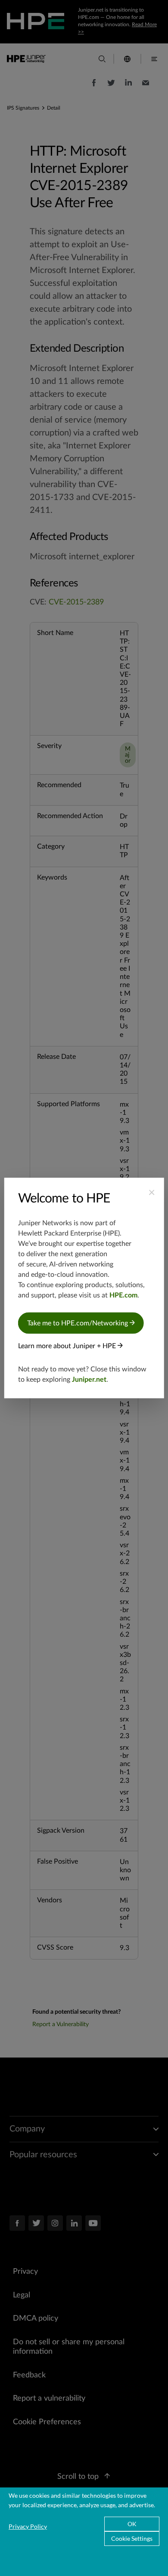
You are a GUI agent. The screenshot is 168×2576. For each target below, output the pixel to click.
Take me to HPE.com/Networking (78, 1323)
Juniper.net (89, 1380)
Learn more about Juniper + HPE (68, 1346)
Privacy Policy (28, 2526)
